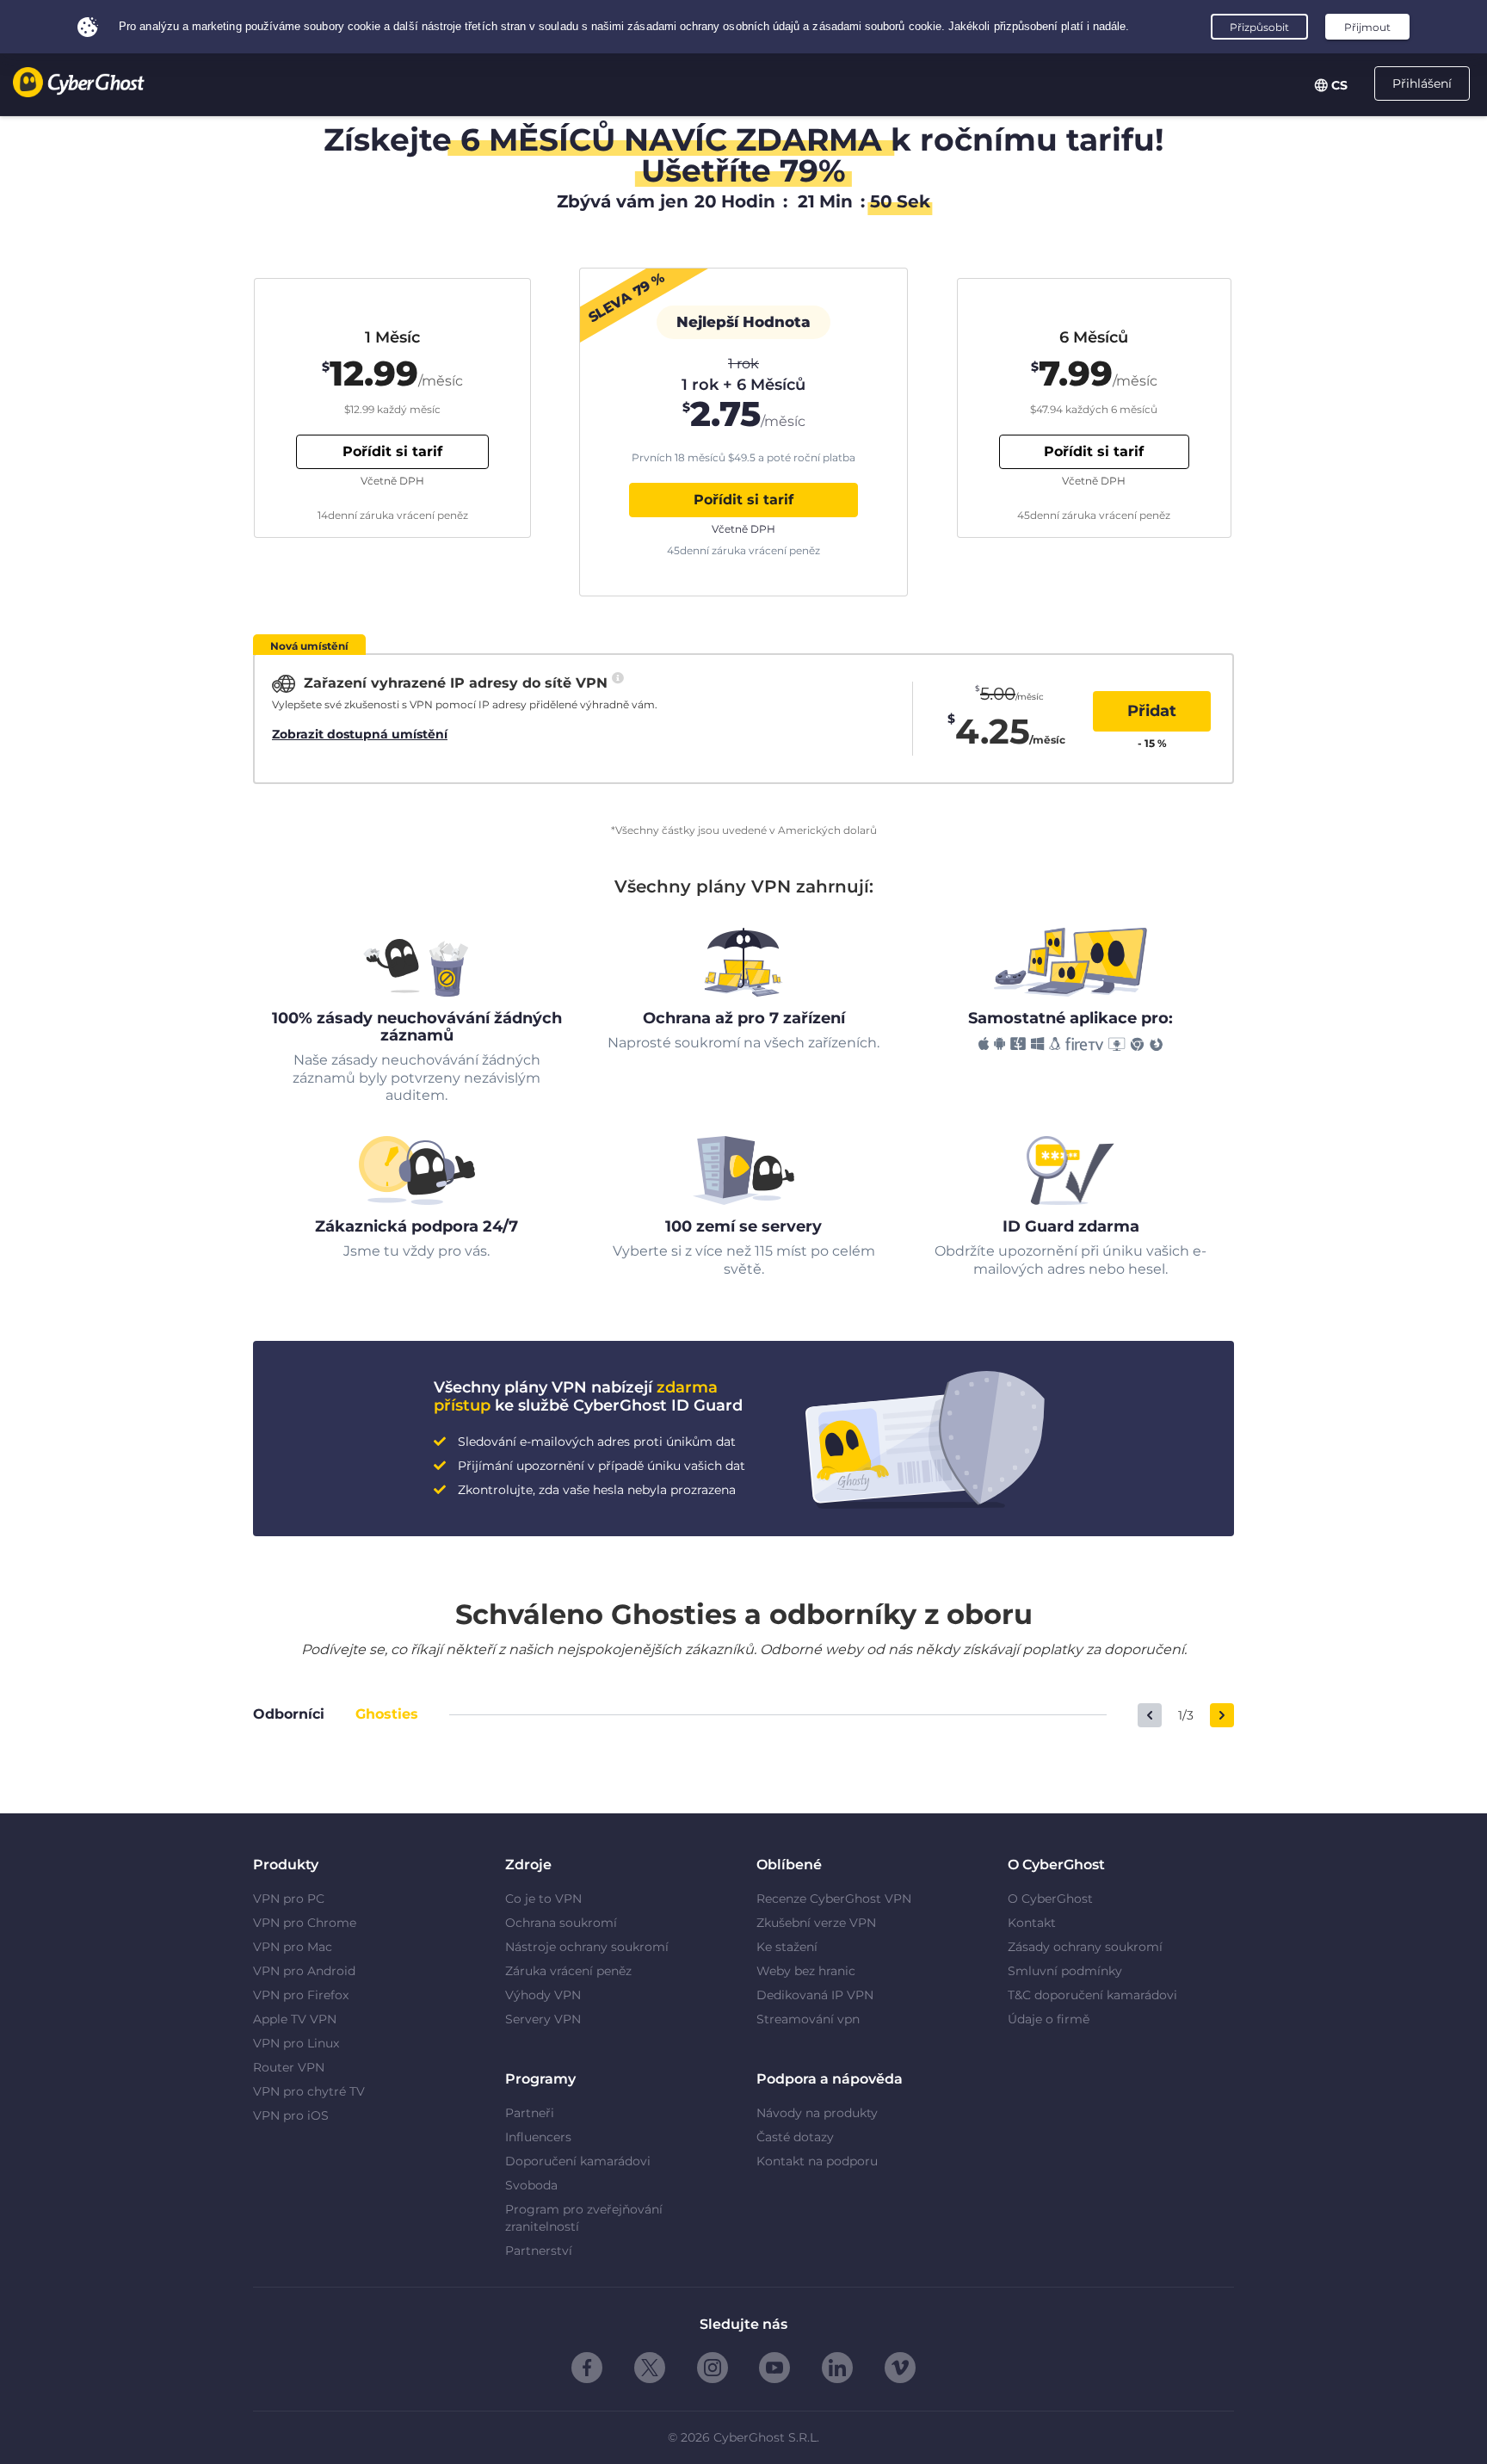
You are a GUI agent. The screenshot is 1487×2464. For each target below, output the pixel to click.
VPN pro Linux (296, 2043)
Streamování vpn (808, 2019)
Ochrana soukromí (561, 1923)
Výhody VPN (543, 1995)
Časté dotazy (795, 2137)
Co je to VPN (543, 1899)
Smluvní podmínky (1065, 1971)
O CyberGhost (1050, 1899)
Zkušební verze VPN (816, 1923)
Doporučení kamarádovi (578, 2161)
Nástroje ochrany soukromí (587, 1947)
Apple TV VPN (295, 2019)
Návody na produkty (817, 2113)
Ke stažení (787, 1947)
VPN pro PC (289, 1899)
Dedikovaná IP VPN (815, 1995)
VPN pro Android (304, 1971)
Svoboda (531, 2185)
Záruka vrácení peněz (568, 1971)
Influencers (538, 2137)
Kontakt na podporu (817, 2161)
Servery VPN (543, 2019)
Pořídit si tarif (743, 500)
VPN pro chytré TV (309, 2091)
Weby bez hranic (806, 1971)
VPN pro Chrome (305, 1923)
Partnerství (539, 2251)
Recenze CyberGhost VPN (834, 1899)
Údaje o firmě (1049, 2019)
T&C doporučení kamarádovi (1092, 1995)
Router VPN (289, 2067)
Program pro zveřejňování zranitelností (584, 2218)
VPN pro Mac (293, 1947)
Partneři (530, 2113)
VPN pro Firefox (301, 1995)
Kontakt (1032, 1923)
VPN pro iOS (291, 2115)
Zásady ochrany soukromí (1085, 1947)
